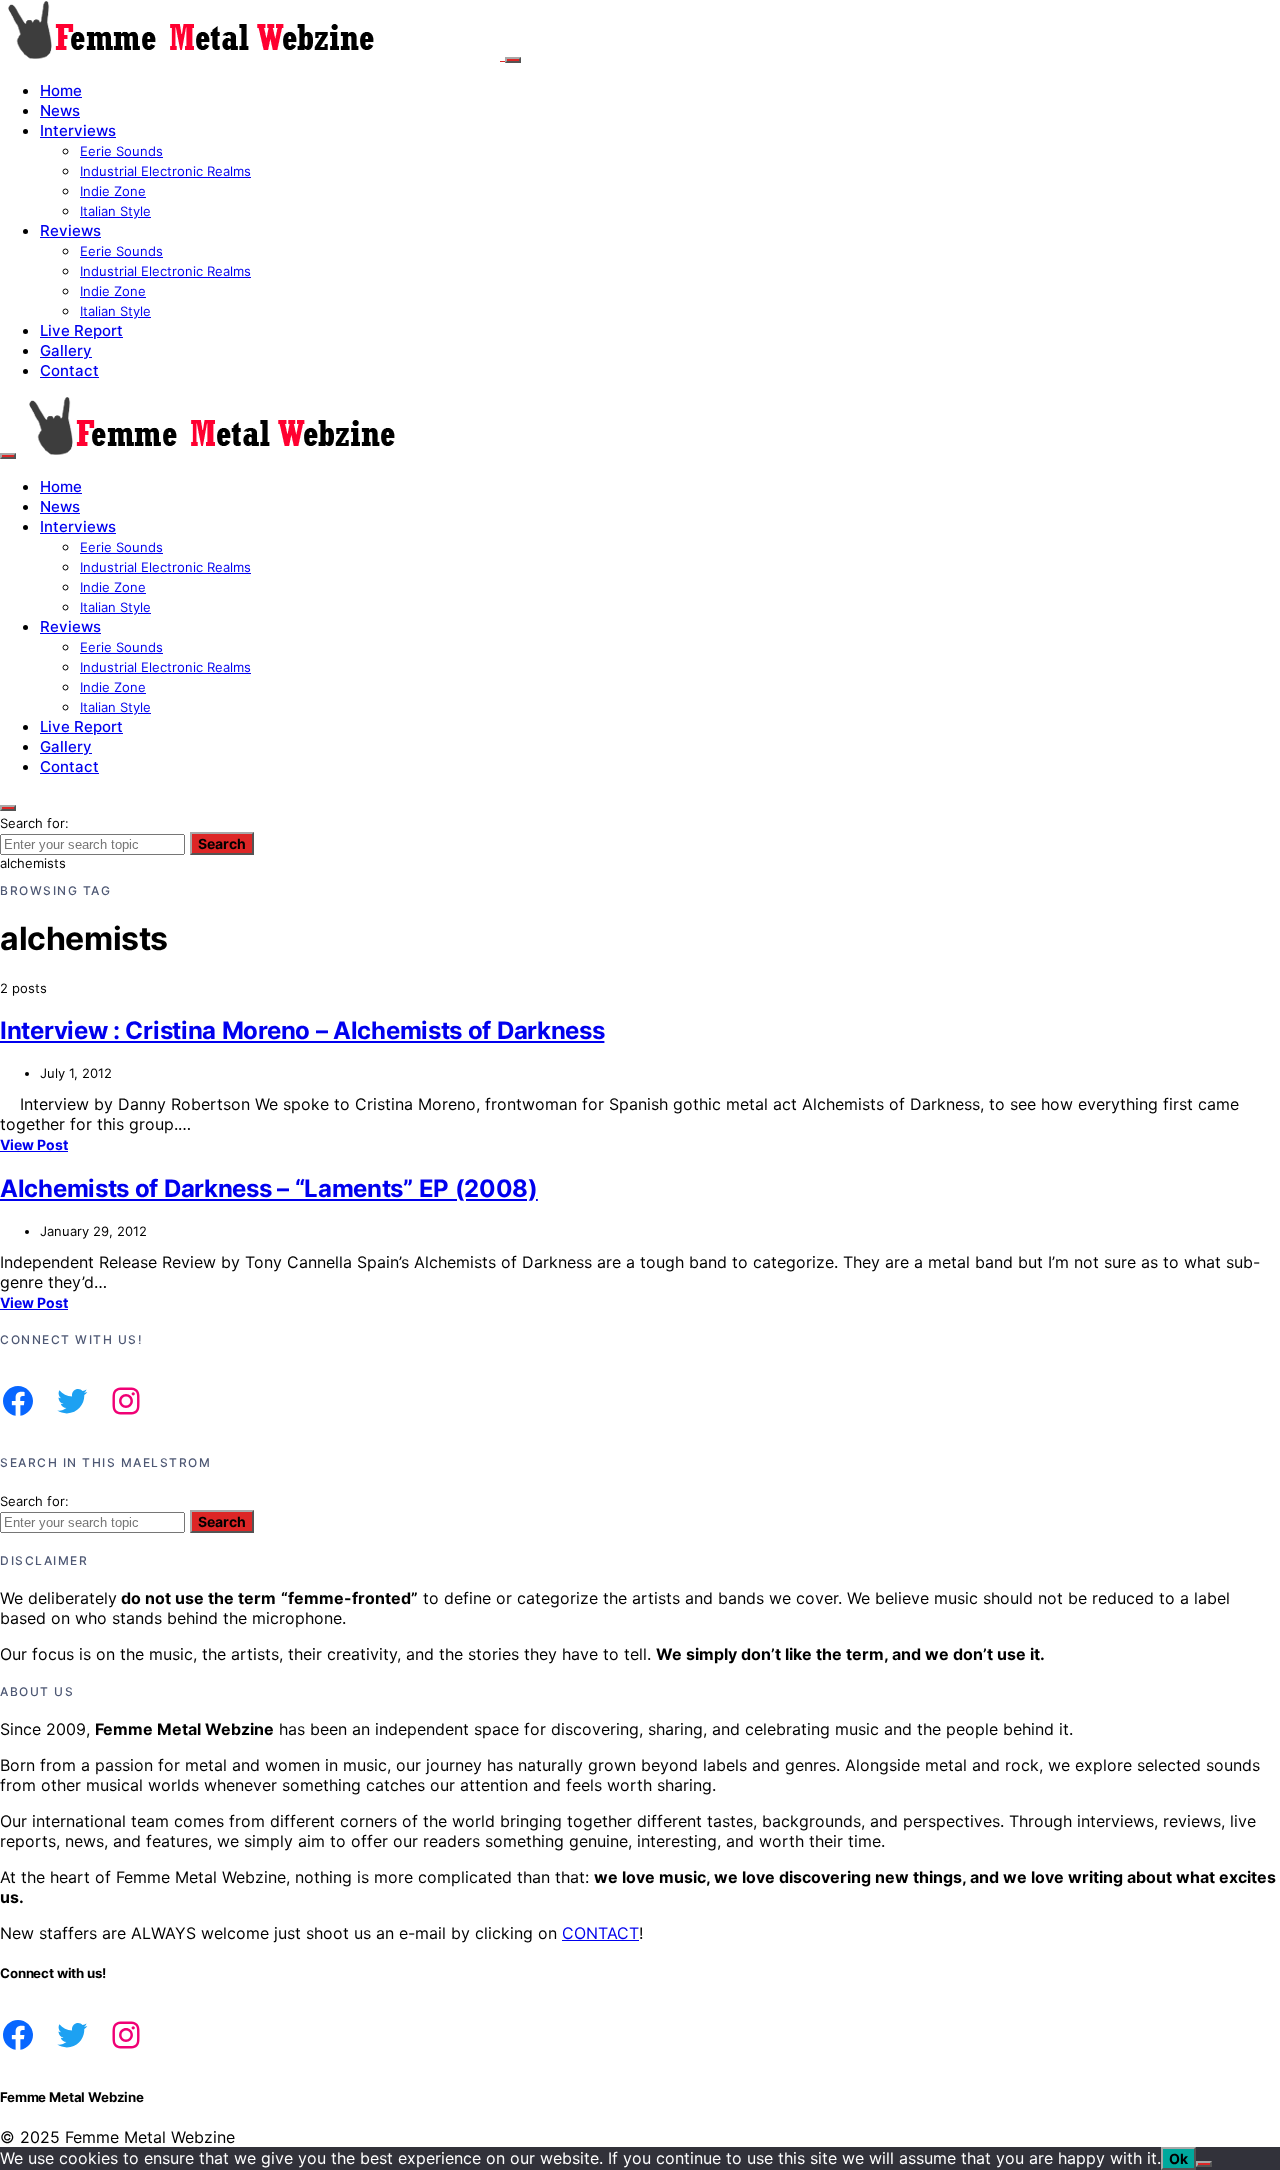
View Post (34, 1144)
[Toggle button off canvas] (513, 60)
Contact (69, 370)
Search (222, 843)
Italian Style (115, 211)
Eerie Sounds (121, 151)
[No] (1204, 2164)
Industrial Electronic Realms (165, 171)
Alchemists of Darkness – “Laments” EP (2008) (269, 1188)
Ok (1178, 2158)
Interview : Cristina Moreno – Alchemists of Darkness (302, 1030)
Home (61, 90)
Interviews (78, 130)
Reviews (70, 230)
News (60, 110)
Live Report (81, 330)
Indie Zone (113, 191)
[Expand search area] (8, 456)
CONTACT (600, 1933)
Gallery (66, 350)
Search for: (34, 823)
